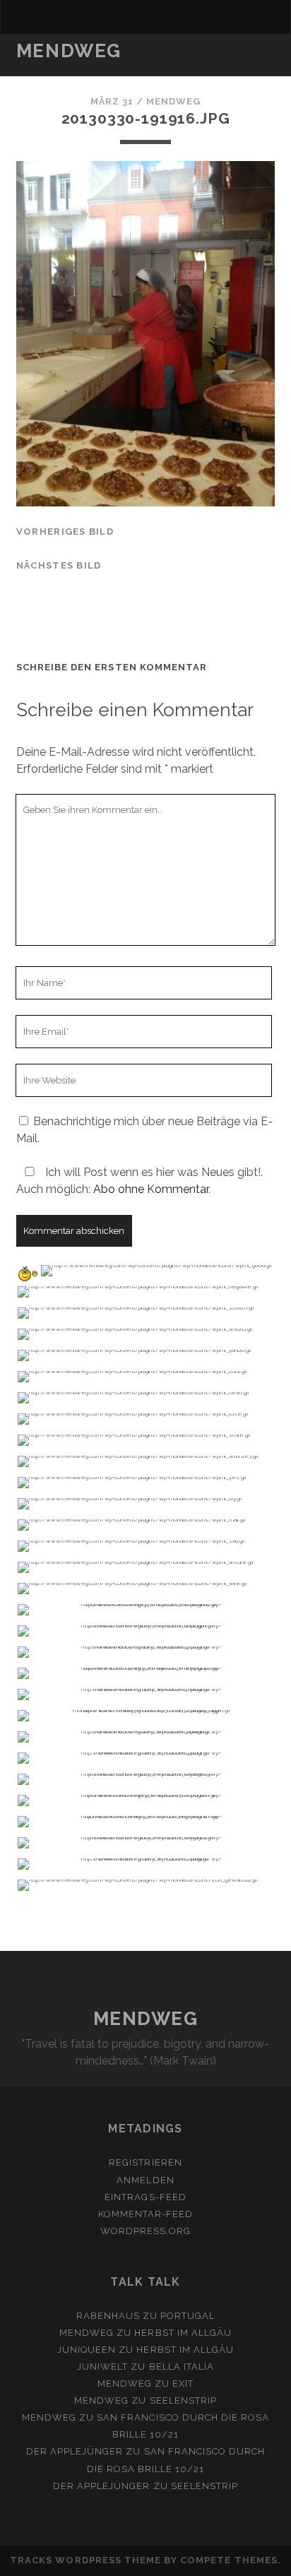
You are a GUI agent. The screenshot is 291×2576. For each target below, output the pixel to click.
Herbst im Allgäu (183, 2333)
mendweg (173, 101)
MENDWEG (69, 51)
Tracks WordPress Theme (85, 2560)
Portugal (188, 2316)
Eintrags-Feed (145, 2197)
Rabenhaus (108, 2316)
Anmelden (145, 2180)
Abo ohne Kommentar (151, 1189)
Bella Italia (182, 2367)
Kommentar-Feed (146, 2214)
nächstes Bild (59, 565)
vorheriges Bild (65, 532)
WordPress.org (146, 2231)
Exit (183, 2384)
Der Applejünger (75, 2451)
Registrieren (145, 2162)
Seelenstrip (183, 2400)
